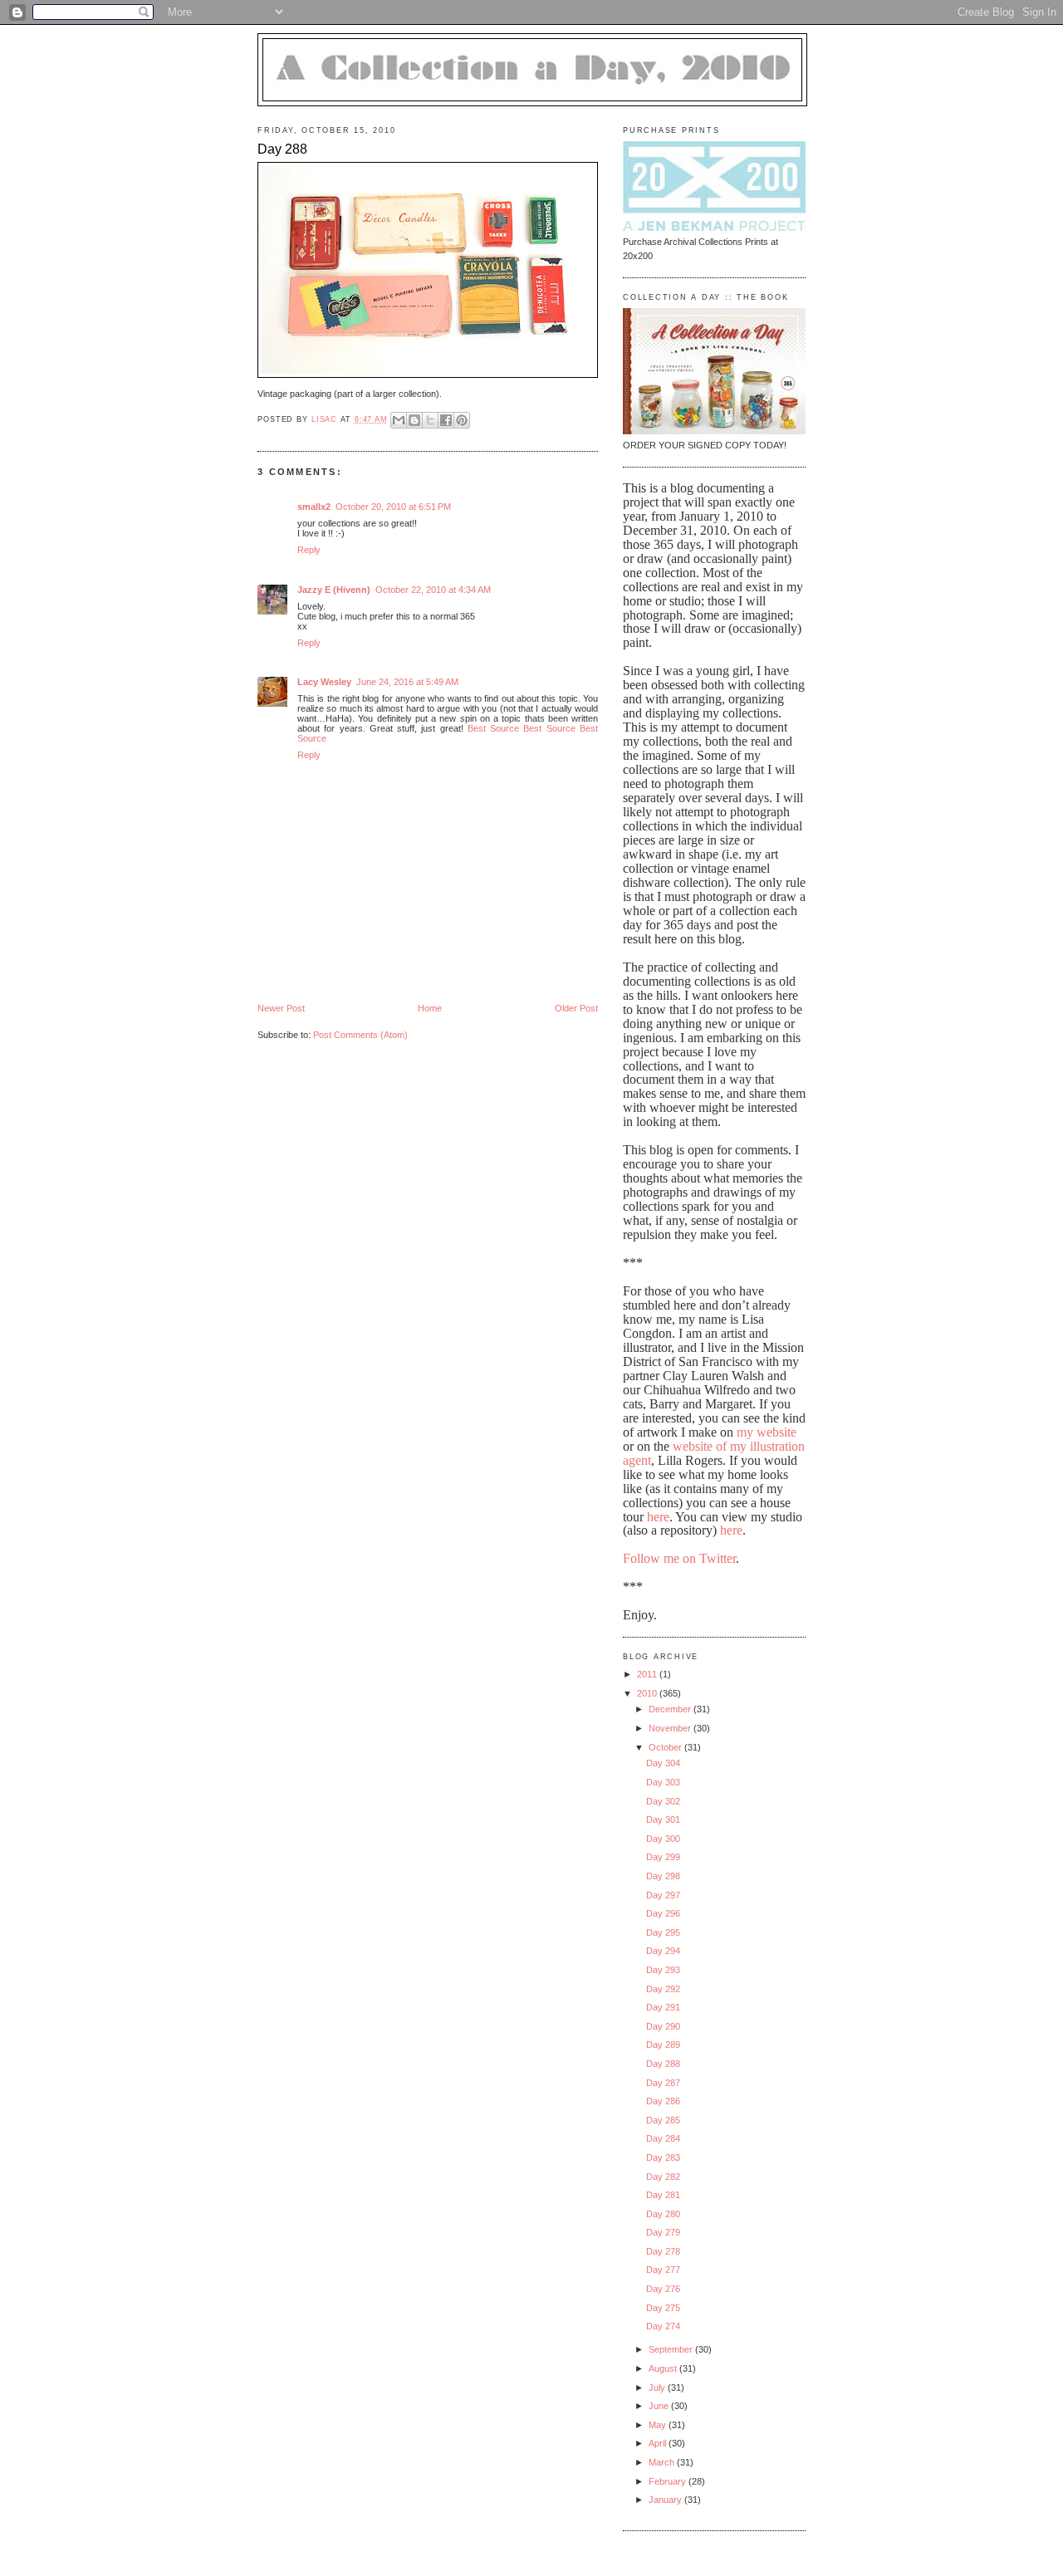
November (671, 1728)
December (671, 1709)
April (659, 2443)
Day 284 (663, 2138)
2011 (648, 1674)
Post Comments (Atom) (360, 1035)
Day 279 (663, 2232)
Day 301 (663, 1819)
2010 (648, 1693)
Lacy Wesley (324, 682)
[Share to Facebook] (446, 420)
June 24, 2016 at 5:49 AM (407, 682)
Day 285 (663, 2120)
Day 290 (663, 2026)
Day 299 (663, 1857)
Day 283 (663, 2157)
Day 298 (663, 1876)
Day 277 (663, 2270)
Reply (309, 550)
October (666, 1747)
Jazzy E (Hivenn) (334, 590)
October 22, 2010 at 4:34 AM (433, 590)
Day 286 (663, 2101)
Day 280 (663, 2214)
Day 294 (663, 1951)
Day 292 (663, 1989)
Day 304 (663, 1763)
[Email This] (399, 420)
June (660, 2406)
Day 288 (663, 2064)
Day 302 (663, 1801)
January (666, 2500)
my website (767, 1432)
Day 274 (663, 2326)
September (672, 2349)
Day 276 (663, 2289)
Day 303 (663, 1782)
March (663, 2462)
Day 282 (663, 2177)
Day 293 (663, 1970)
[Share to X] (430, 420)
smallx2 (314, 507)
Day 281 (663, 2195)
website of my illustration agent (714, 1453)
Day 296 (663, 1913)
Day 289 (663, 2045)
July (658, 2387)
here (658, 1517)
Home (430, 1008)
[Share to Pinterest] (462, 420)
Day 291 (663, 2007)
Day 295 (663, 1932)
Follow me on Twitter (679, 1558)
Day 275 (663, 2308)
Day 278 (663, 2251)
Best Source (493, 728)
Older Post (576, 1008)
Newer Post (281, 1008)
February (669, 2481)
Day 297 (663, 1895)
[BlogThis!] (414, 420)
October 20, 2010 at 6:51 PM (393, 507)
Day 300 (663, 1839)
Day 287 (663, 2083)
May (659, 2425)
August (664, 2368)
